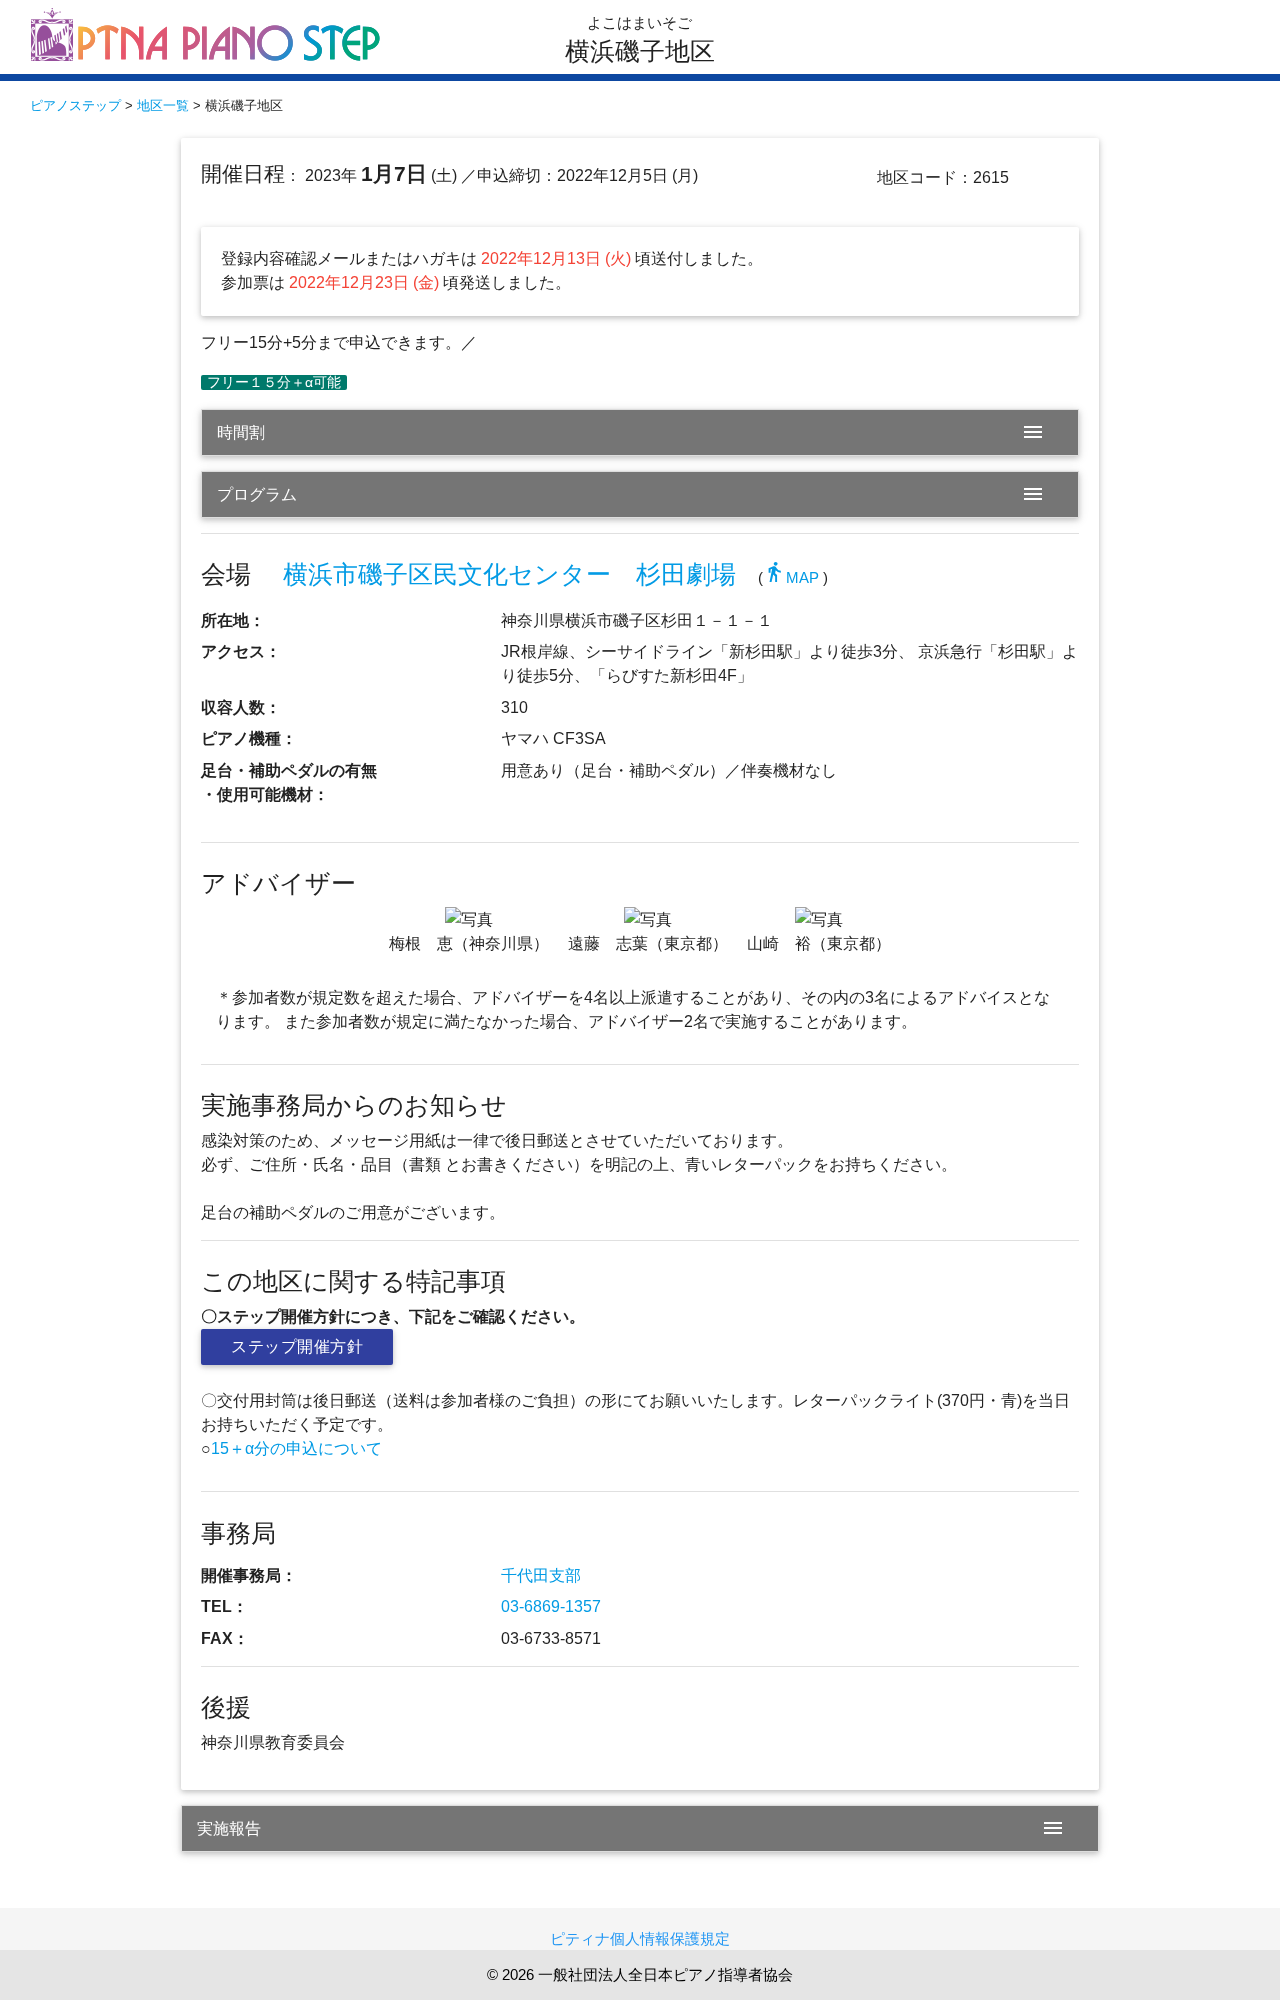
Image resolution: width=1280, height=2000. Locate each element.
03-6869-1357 (551, 1606)
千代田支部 (541, 1575)
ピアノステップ (75, 105)
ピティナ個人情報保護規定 (640, 1938)
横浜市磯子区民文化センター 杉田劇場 (509, 574)
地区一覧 (163, 105)
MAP (791, 577)
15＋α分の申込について (296, 1448)
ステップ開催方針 (297, 1346)
